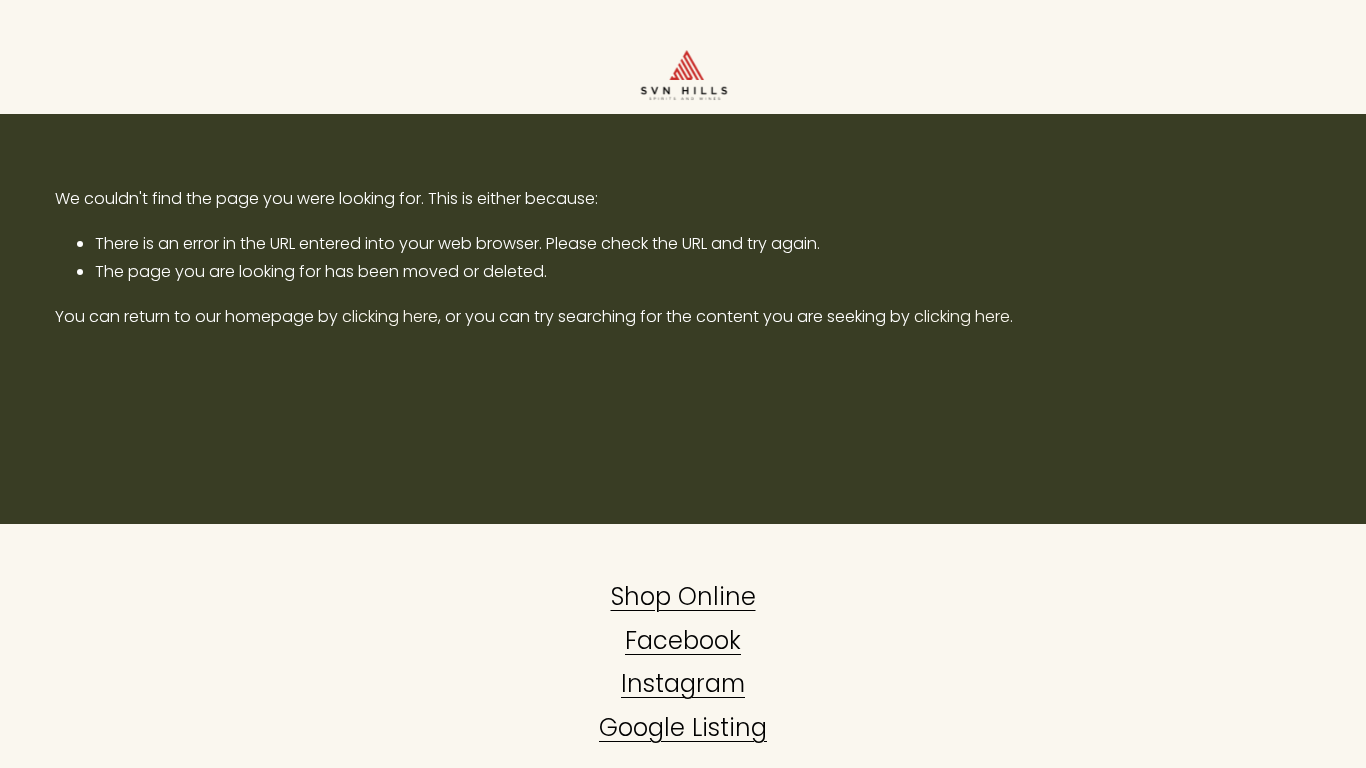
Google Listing (683, 727)
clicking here (390, 316)
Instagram (683, 683)
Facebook (683, 640)
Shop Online (683, 596)
